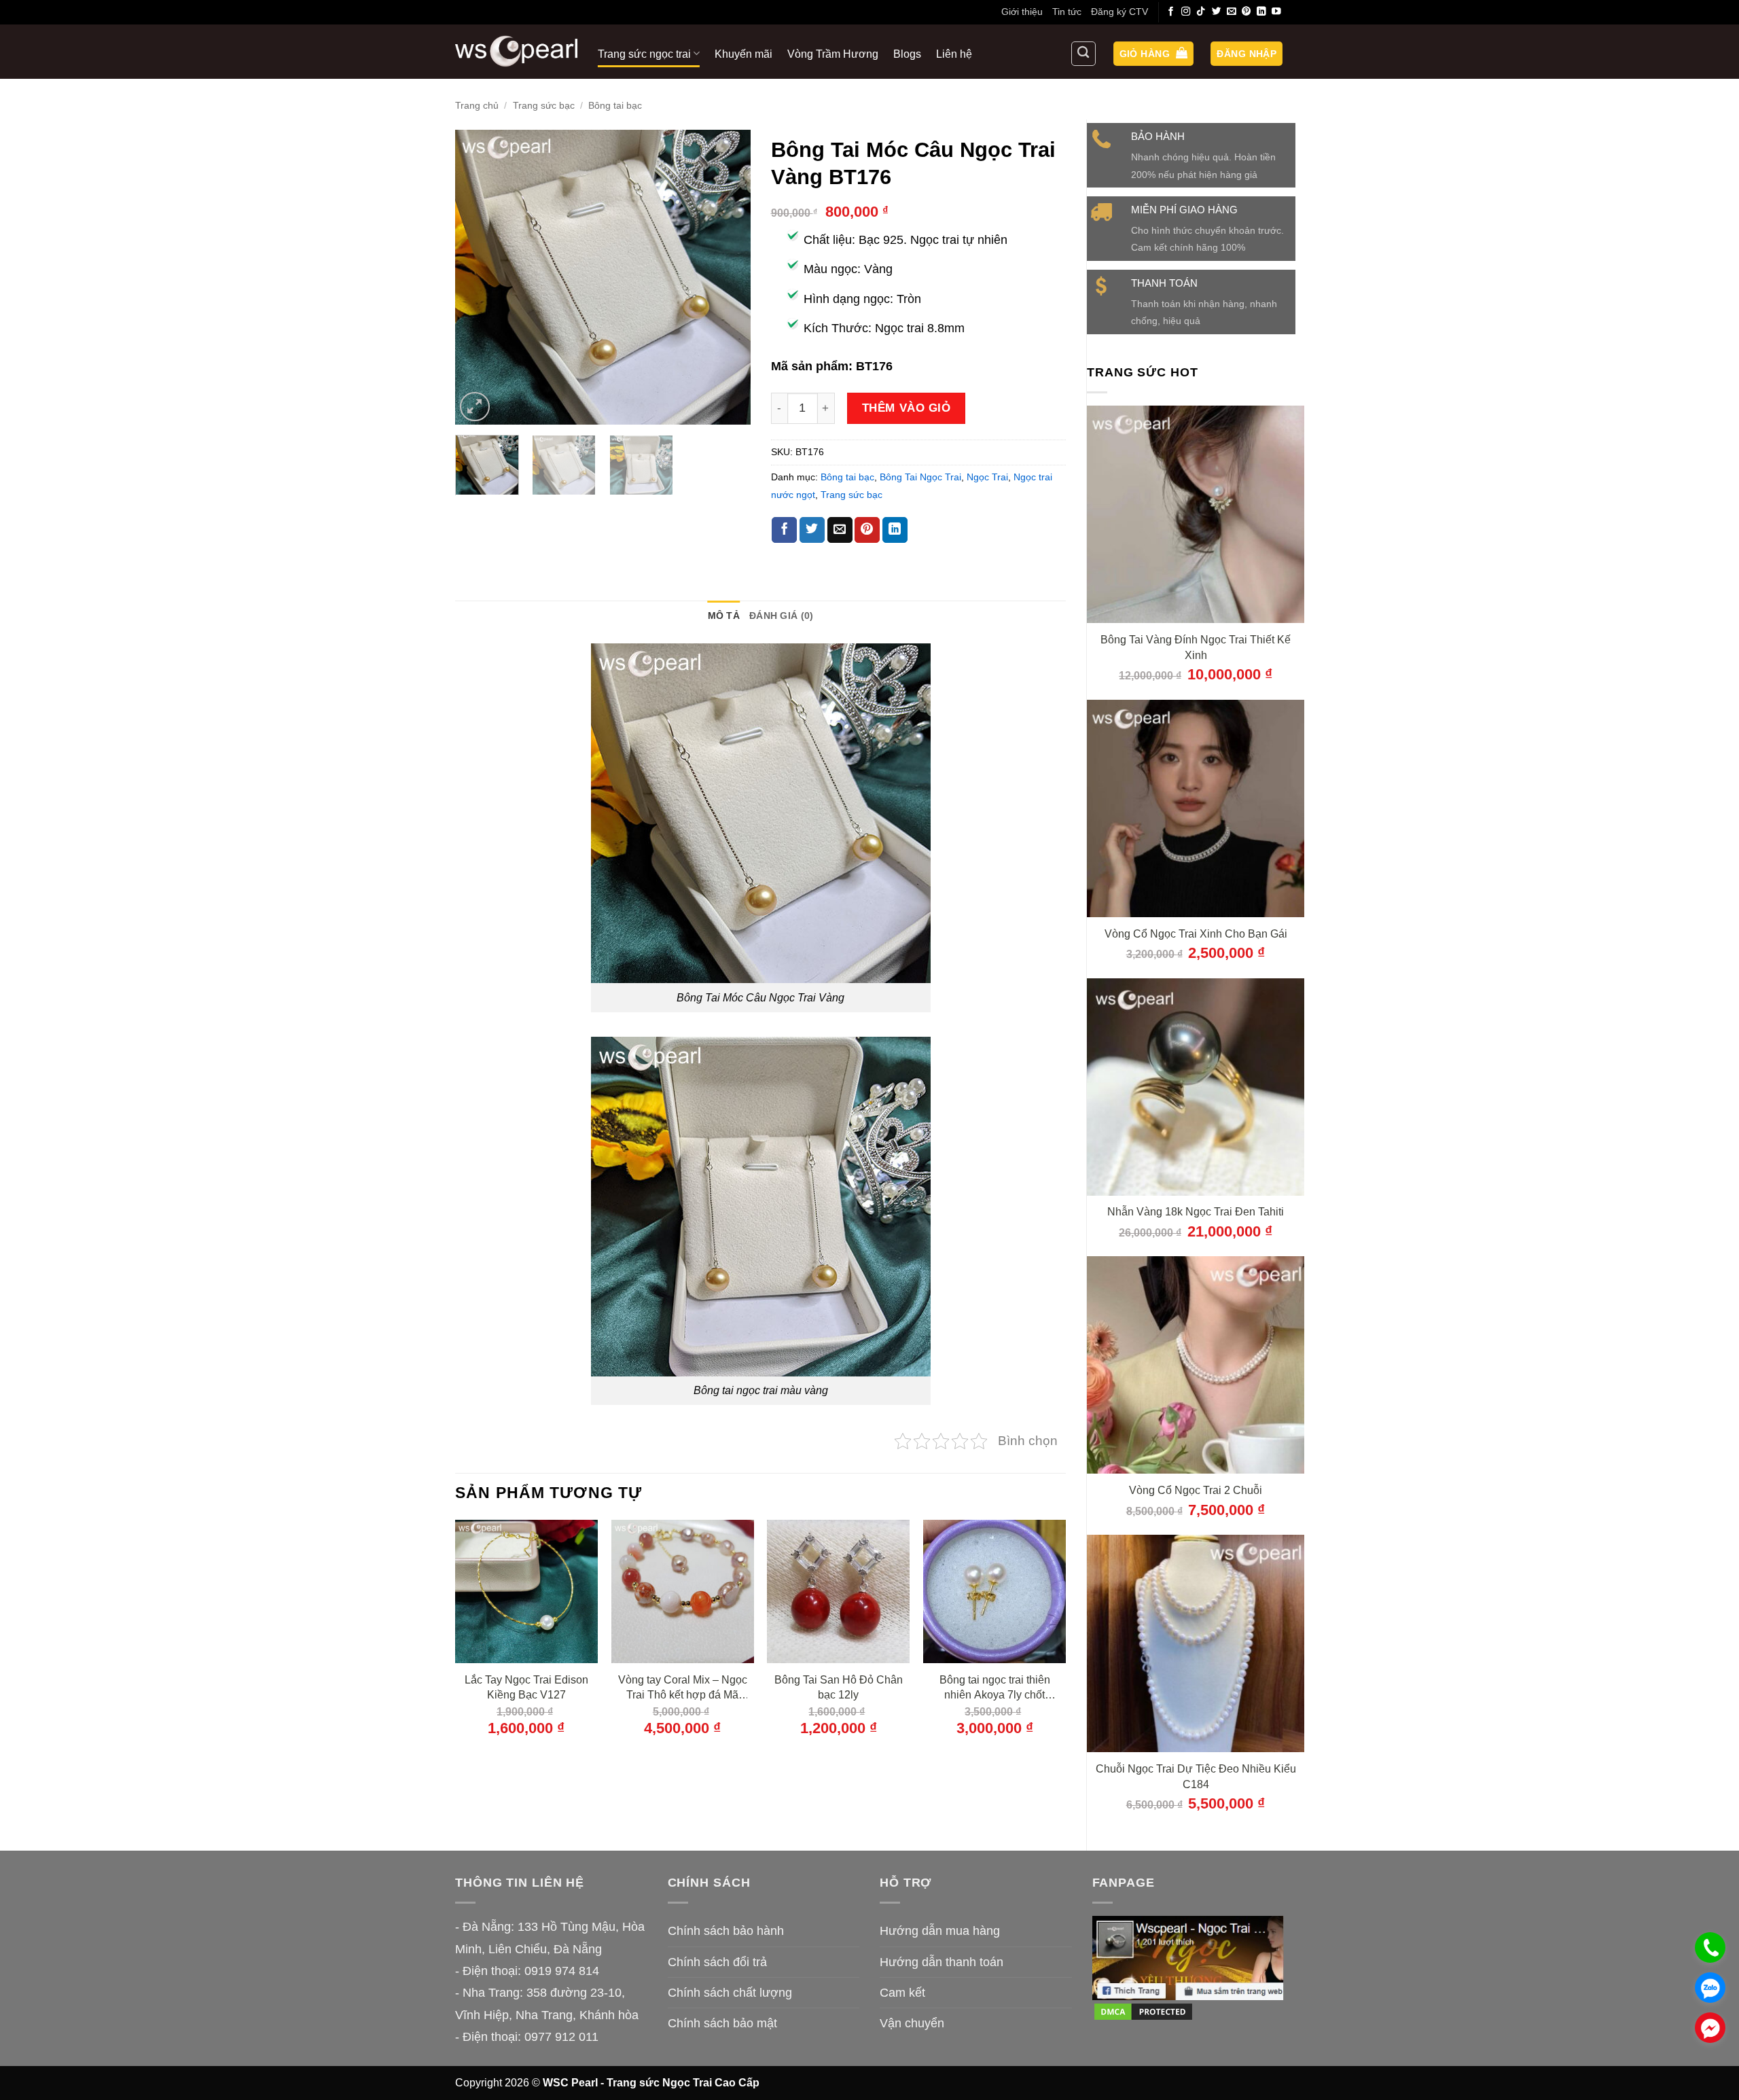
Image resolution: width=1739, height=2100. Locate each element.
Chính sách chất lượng (730, 1993)
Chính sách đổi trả (717, 1962)
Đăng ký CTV (1119, 12)
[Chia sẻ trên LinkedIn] (895, 530)
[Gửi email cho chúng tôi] (1232, 12)
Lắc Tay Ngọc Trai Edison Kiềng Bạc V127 (526, 1687)
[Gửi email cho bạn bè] (840, 530)
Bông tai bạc (615, 105)
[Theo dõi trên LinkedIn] (1261, 12)
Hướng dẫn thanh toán (942, 1962)
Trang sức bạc (544, 105)
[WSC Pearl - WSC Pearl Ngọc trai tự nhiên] (516, 51)
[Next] (728, 278)
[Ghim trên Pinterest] (867, 530)
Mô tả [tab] (724, 616)
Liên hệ (954, 54)
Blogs (907, 54)
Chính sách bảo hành (726, 1931)
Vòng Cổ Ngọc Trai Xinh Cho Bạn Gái (1196, 933)
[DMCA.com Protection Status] (1143, 2011)
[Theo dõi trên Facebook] (1171, 12)
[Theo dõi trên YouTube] (1276, 12)
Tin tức (1067, 12)
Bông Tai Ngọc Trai (920, 477)
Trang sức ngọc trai (644, 54)
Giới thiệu (1022, 12)
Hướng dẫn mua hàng (940, 1931)
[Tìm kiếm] (1083, 54)
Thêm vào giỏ (906, 408)
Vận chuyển (912, 2023)
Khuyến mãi (743, 54)
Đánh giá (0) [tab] (781, 616)
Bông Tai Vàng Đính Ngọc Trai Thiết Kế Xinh (1196, 647)
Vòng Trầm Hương (833, 54)
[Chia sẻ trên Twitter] (812, 530)
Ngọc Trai (987, 477)
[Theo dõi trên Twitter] (1217, 12)
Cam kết (902, 1993)
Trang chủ (477, 105)
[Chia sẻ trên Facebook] (784, 530)
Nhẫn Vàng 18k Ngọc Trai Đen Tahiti (1196, 1211)
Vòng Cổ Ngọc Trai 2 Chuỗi (1196, 1490)
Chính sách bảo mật (722, 2023)
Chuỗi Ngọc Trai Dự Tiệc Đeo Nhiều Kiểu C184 (1196, 1776)
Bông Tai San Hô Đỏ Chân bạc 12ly (839, 1687)
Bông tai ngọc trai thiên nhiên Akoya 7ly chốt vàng (995, 1688)
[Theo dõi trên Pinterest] (1247, 12)
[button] (1153, 54)
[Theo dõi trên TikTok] (1201, 12)
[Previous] (478, 278)
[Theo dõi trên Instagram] (1186, 12)
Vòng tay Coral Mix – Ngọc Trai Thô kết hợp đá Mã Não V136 (683, 1688)
